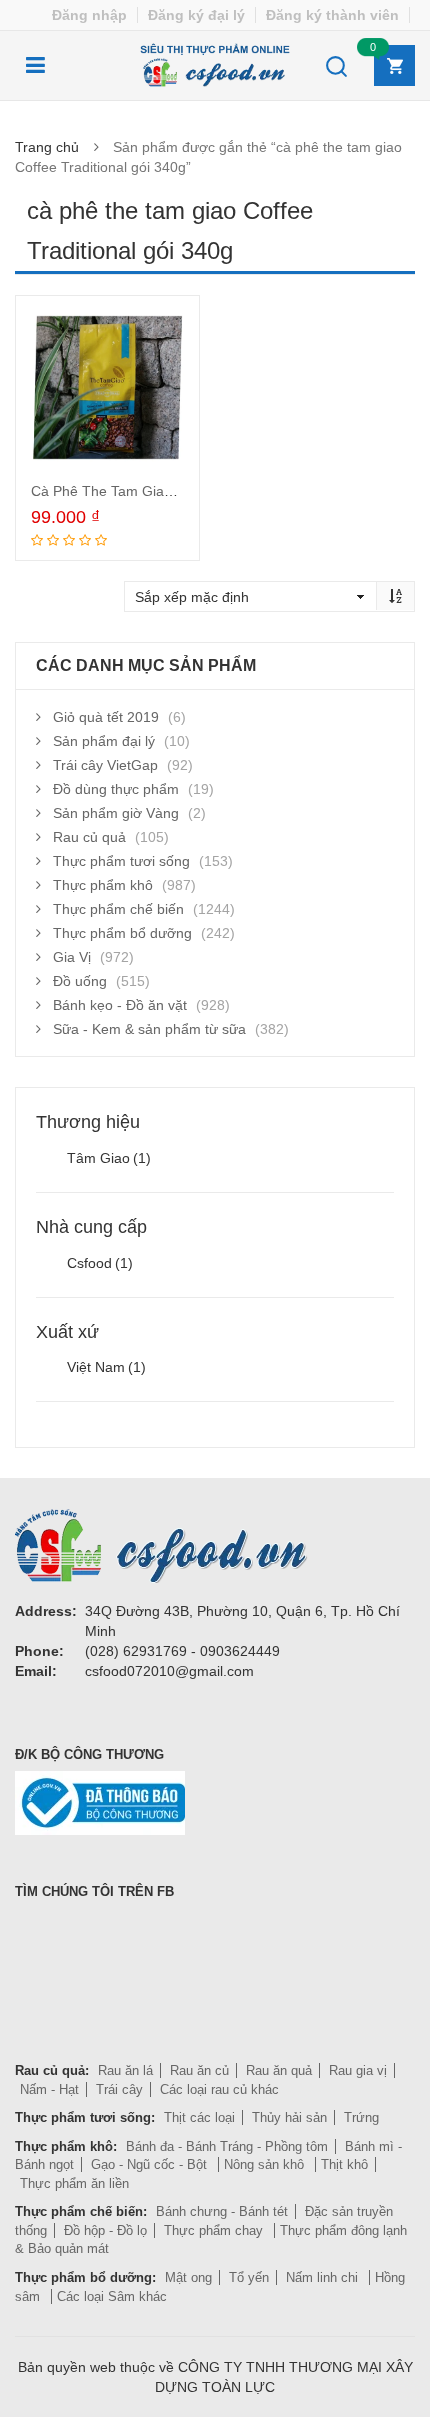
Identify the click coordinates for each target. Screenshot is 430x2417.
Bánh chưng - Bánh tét (222, 2211)
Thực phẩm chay (215, 2230)
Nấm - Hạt (49, 2089)
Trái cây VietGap (105, 765)
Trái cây (119, 2089)
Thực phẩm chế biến (118, 909)
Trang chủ (47, 147)
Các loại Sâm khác (112, 2296)
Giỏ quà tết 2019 (106, 717)
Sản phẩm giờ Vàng (116, 813)
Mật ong (188, 2277)
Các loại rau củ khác (219, 2089)
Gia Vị (72, 957)
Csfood (100, 1263)
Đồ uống (80, 981)
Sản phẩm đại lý (104, 741)
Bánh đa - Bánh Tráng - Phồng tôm (227, 2146)
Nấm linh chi (324, 2277)
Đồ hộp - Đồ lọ (105, 2230)
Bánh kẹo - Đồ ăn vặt (120, 1005)
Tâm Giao (109, 1158)
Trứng (361, 2117)
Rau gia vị (358, 2070)
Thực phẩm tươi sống (121, 861)
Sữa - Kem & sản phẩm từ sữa (149, 1029)
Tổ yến (249, 2277)
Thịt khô (344, 2164)
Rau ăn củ (199, 2070)
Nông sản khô (266, 2164)
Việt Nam (106, 1367)
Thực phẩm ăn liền (74, 2183)
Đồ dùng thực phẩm (116, 789)
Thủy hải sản (289, 2117)
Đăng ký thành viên (332, 15)
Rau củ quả (89, 837)
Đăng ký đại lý (196, 15)
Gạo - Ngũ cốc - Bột (151, 2164)
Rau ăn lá (125, 2070)
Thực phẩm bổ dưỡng (122, 933)
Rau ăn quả (279, 2070)
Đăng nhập (89, 15)
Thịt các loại (199, 2117)
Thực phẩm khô (103, 885)
